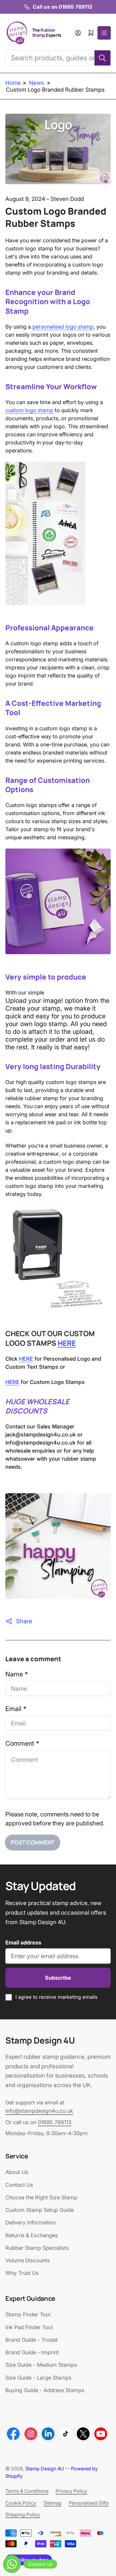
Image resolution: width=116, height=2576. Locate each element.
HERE (67, 1343)
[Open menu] (104, 33)
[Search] (102, 58)
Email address (23, 1943)
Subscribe (58, 1978)
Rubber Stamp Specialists (37, 2248)
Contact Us (19, 2185)
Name (17, 1674)
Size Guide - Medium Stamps (41, 2365)
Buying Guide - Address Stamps (45, 2390)
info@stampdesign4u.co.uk (39, 2111)
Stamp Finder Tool (28, 2314)
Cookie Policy (21, 2503)
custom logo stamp (29, 410)
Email (16, 1709)
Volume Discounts (28, 2260)
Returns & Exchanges (32, 2235)
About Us (17, 2172)
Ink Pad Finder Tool (29, 2327)
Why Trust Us (22, 2273)
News (37, 83)
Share (24, 1621)
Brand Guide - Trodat (32, 2340)
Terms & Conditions (27, 2491)
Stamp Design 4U (45, 2469)
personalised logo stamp (63, 327)
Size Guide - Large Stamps (38, 2378)
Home (13, 83)
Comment (22, 1743)
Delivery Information (30, 2222)
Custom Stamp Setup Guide (40, 2210)
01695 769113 (55, 2122)
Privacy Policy (71, 2491)
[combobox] (58, 58)
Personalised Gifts (89, 2503)
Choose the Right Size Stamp (41, 2197)
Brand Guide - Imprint (32, 2352)
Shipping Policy (23, 2515)
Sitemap (52, 2503)
